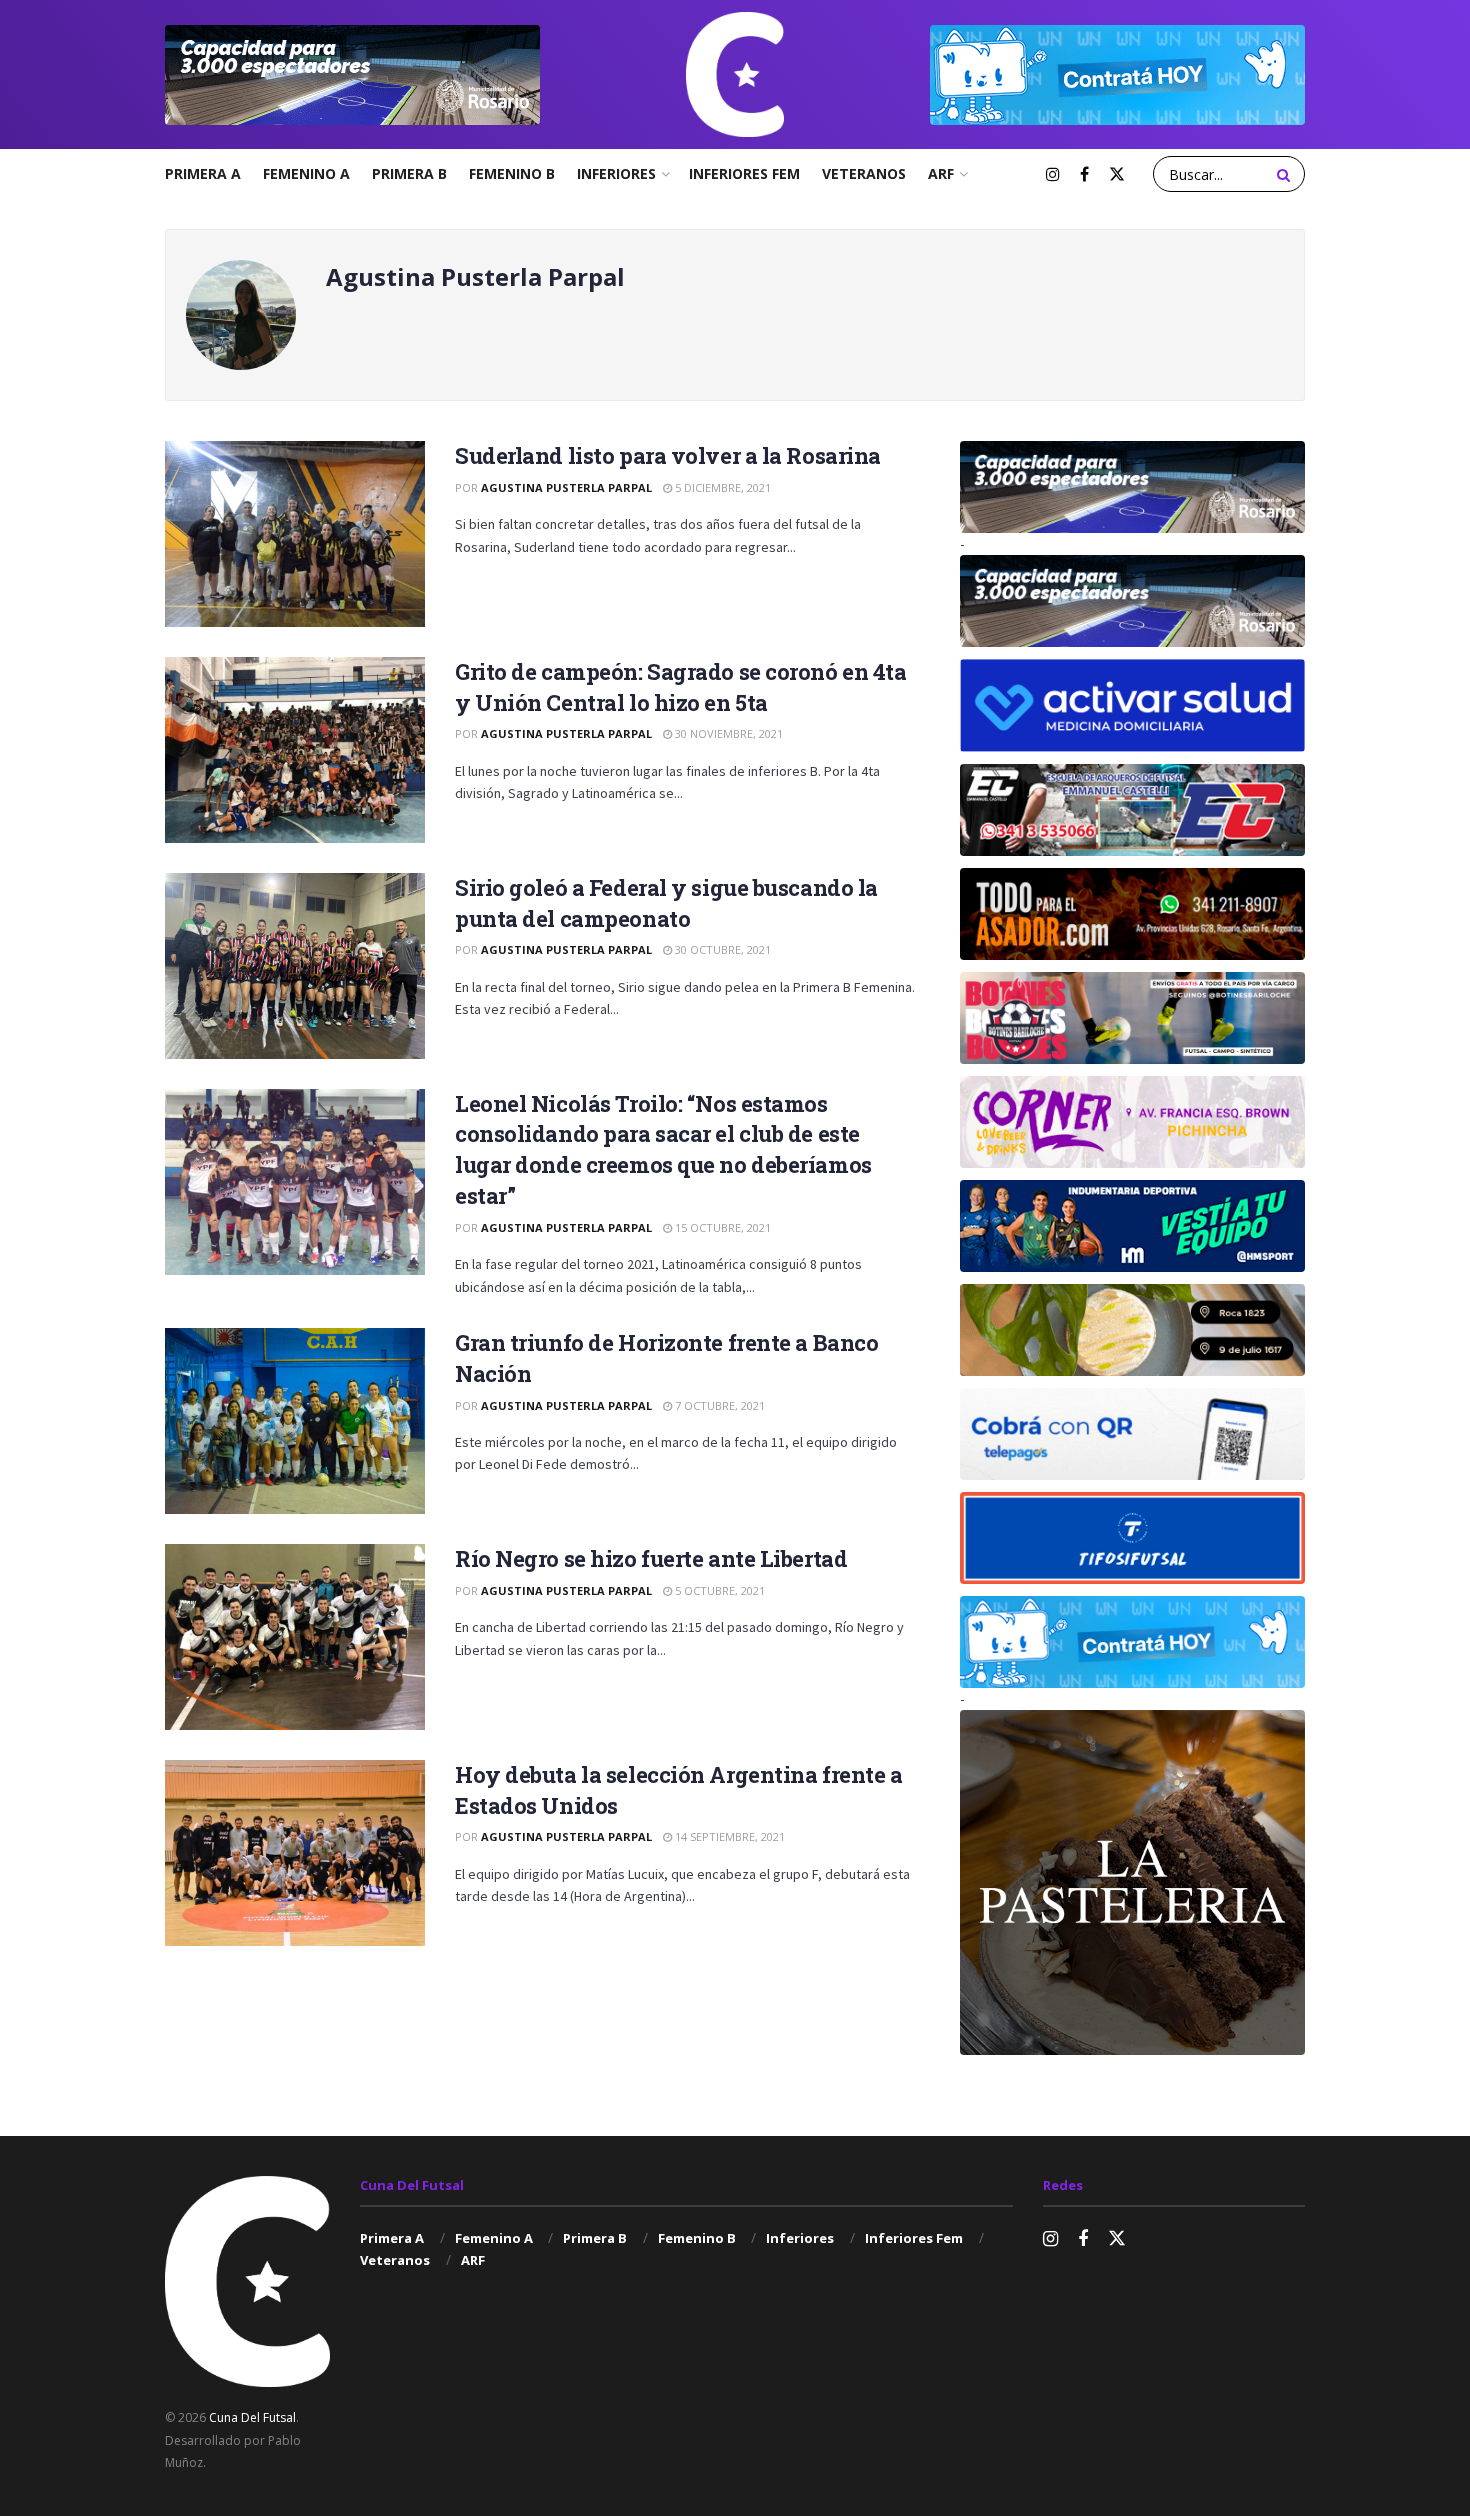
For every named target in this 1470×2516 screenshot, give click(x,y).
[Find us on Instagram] (1053, 174)
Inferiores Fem (744, 173)
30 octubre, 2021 (721, 949)
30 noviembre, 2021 (727, 733)
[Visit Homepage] (735, 74)
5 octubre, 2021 (718, 1590)
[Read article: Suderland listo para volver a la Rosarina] (295, 534)
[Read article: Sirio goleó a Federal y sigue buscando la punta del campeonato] (295, 966)
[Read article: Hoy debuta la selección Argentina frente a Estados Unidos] (295, 1853)
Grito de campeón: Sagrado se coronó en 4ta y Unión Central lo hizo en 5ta (681, 687)
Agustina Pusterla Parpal (566, 487)
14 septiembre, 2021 (728, 1836)
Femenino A (306, 173)
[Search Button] (1286, 174)
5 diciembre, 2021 (721, 487)
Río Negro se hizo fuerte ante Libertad (651, 1558)
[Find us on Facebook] (1084, 174)
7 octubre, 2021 (718, 1405)
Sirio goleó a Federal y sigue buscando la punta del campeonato (666, 903)
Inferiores (616, 173)
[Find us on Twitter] (1117, 174)
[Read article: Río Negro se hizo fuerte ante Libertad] (295, 1637)
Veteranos (864, 173)
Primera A (203, 173)
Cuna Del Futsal (252, 2417)
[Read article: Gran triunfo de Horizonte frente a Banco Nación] (295, 1421)
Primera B (409, 173)
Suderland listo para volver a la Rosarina (668, 455)
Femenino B (512, 173)
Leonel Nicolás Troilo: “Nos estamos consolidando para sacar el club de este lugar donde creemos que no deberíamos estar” (663, 1149)
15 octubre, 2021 (721, 1227)
